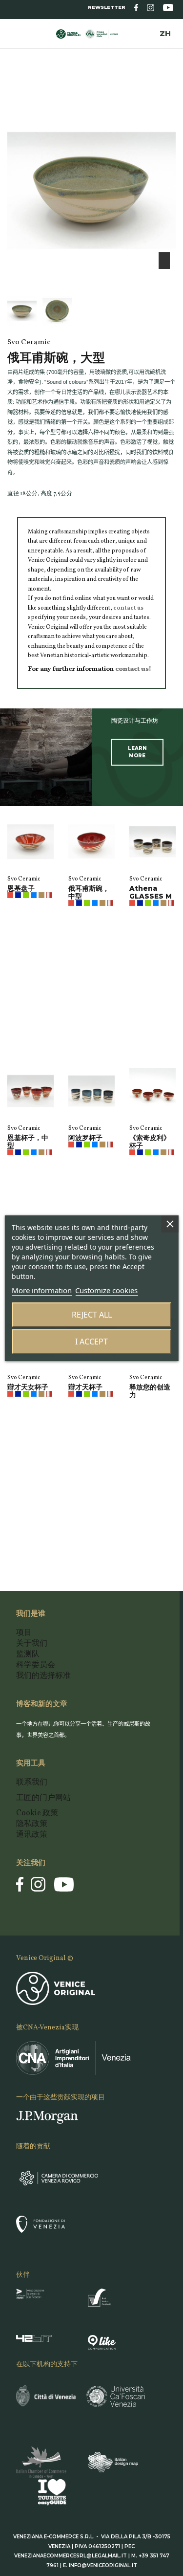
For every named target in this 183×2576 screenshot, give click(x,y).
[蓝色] (18, 895)
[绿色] (26, 895)
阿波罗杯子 (85, 1138)
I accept (91, 1342)
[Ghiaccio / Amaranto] (49, 895)
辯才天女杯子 (28, 1387)
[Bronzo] (41, 895)
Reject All (92, 1315)
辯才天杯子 (85, 1387)
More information (42, 1290)
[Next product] (172, 92)
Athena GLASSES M (151, 892)
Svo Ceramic (24, 879)
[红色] (10, 895)
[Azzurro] (34, 895)
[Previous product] (164, 92)
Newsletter (107, 7)
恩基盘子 (21, 888)
